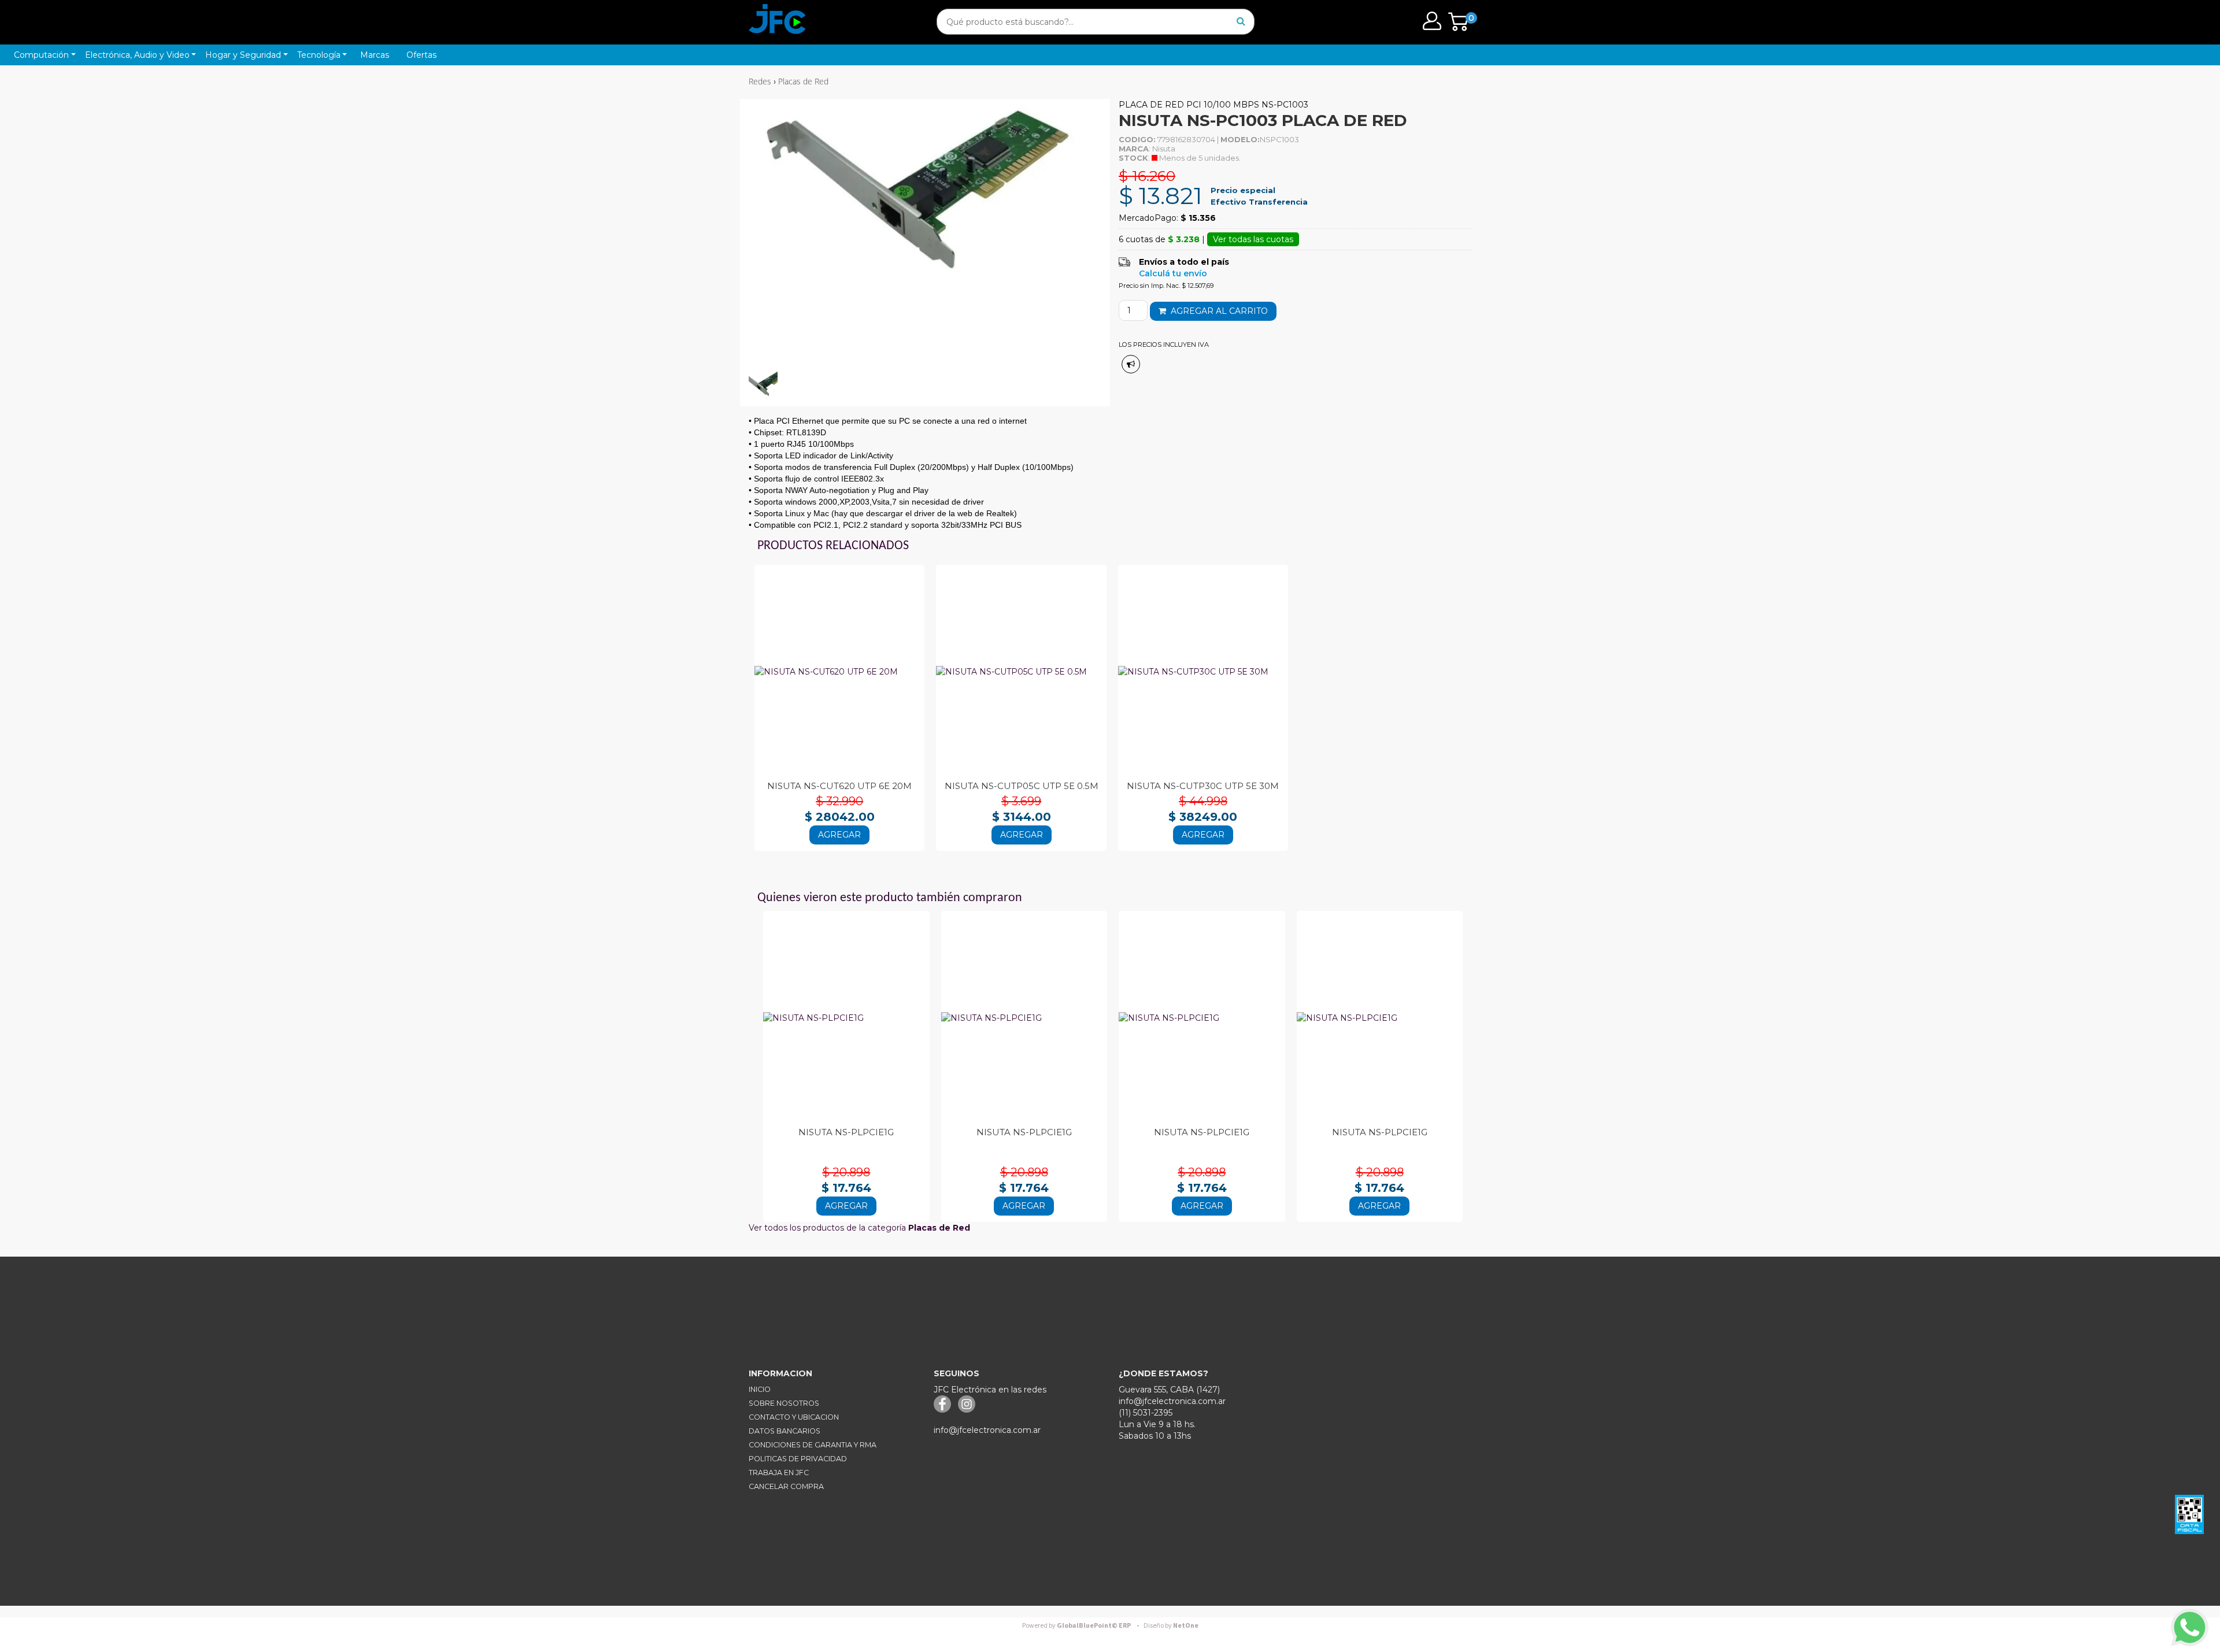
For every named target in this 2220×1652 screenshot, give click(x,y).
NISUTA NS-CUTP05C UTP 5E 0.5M (1022, 786)
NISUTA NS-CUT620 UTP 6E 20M (839, 786)
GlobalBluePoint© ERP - (1082, 1626)
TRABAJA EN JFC (779, 1473)
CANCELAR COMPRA (786, 1486)
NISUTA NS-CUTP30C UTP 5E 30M (1203, 786)
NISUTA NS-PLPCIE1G (846, 1132)
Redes (760, 81)
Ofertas (421, 55)
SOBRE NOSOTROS (784, 1403)
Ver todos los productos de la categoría (859, 1228)
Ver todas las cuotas (1253, 239)
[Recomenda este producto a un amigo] (1131, 364)
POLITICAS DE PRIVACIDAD (798, 1459)
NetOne (1171, 1626)
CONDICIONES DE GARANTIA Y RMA (813, 1445)
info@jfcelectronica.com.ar (987, 1430)
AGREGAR (839, 835)
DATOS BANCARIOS (785, 1431)
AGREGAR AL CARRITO (1217, 311)
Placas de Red (803, 81)
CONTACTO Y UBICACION (794, 1417)
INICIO (760, 1389)
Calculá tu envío (1173, 273)
